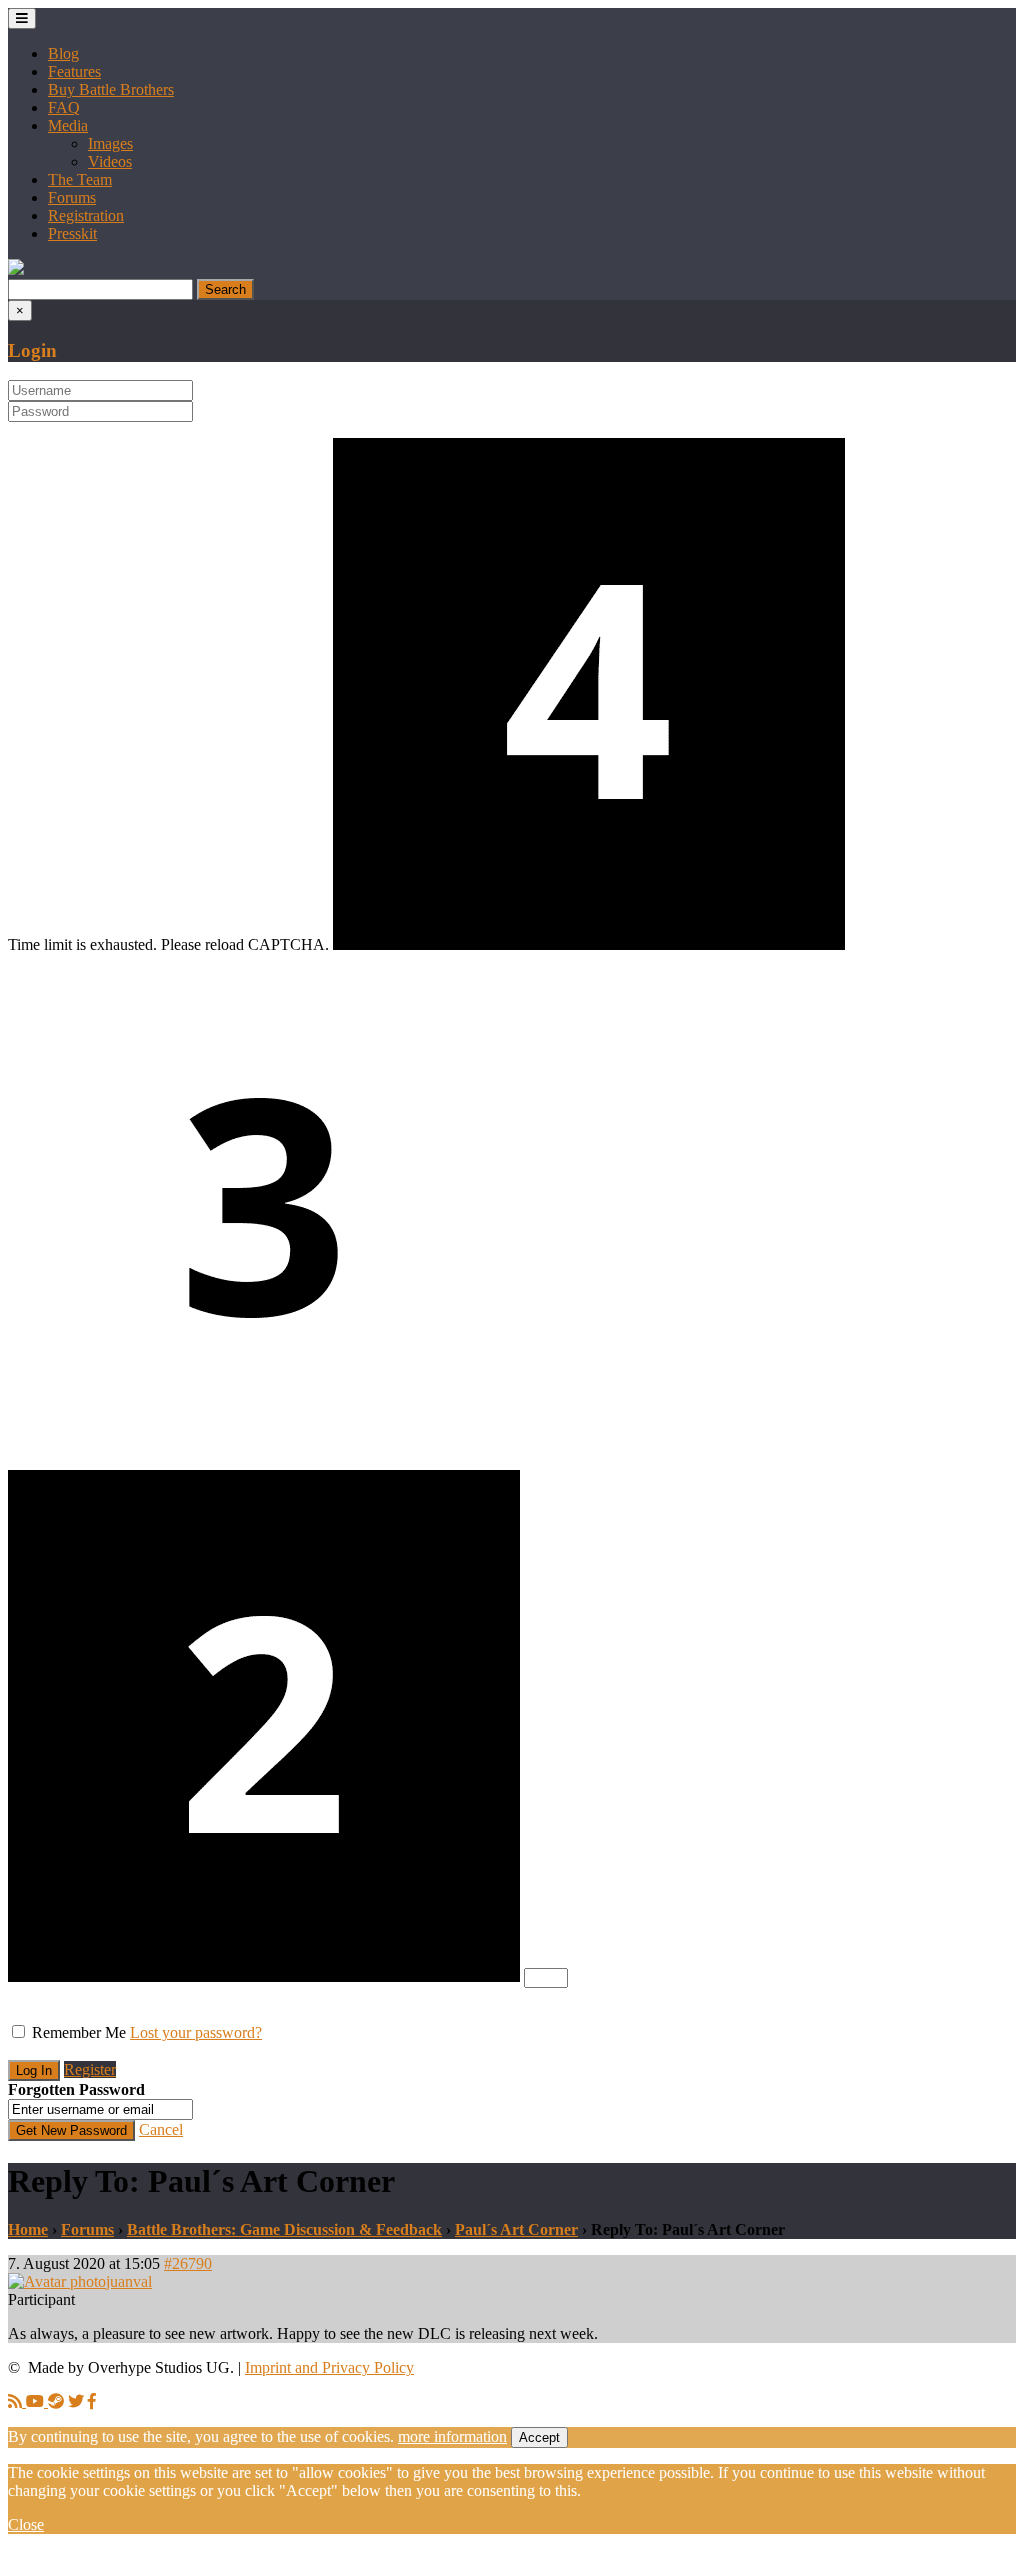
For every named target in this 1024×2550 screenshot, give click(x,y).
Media (68, 125)
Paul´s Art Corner (516, 2229)
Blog (63, 53)
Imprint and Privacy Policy (329, 2367)
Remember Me (79, 2032)
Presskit (72, 233)
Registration (86, 215)
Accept (539, 2437)
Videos (110, 161)
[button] (16, 269)
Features (74, 71)
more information (452, 2436)
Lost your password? (196, 2032)
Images (110, 143)
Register (90, 2069)
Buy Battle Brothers (111, 89)
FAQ (64, 107)
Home (28, 2229)
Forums (72, 197)
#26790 (188, 2263)
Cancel (161, 2129)
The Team (80, 179)
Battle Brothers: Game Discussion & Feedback (284, 2229)
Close (26, 2524)
